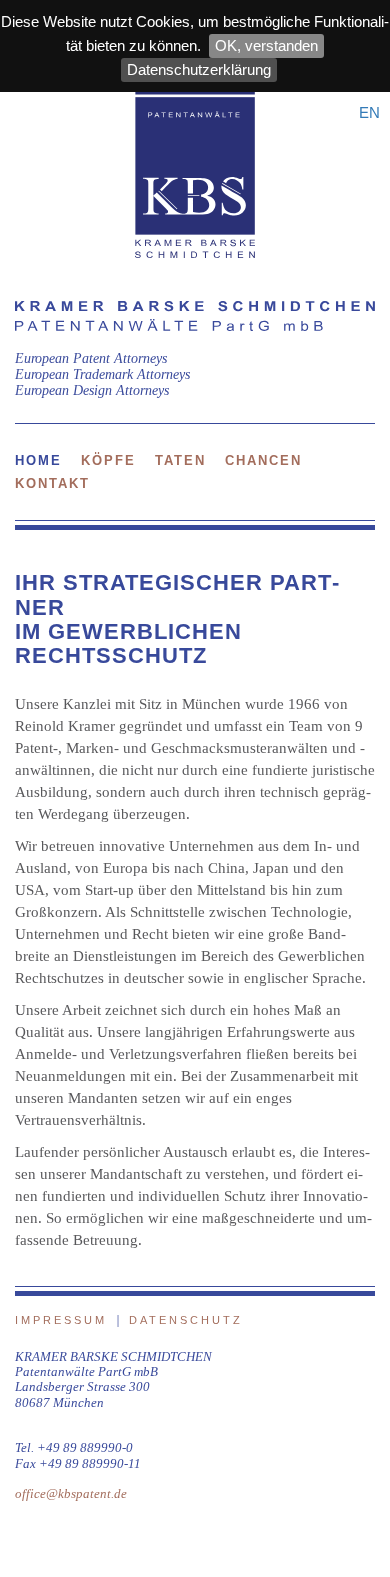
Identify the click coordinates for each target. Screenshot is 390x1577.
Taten (180, 460)
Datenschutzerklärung (199, 69)
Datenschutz (186, 1320)
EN (369, 112)
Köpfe (108, 460)
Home (38, 460)
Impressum (61, 1320)
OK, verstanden (266, 45)
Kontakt (52, 483)
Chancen (263, 460)
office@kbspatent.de (71, 1493)
